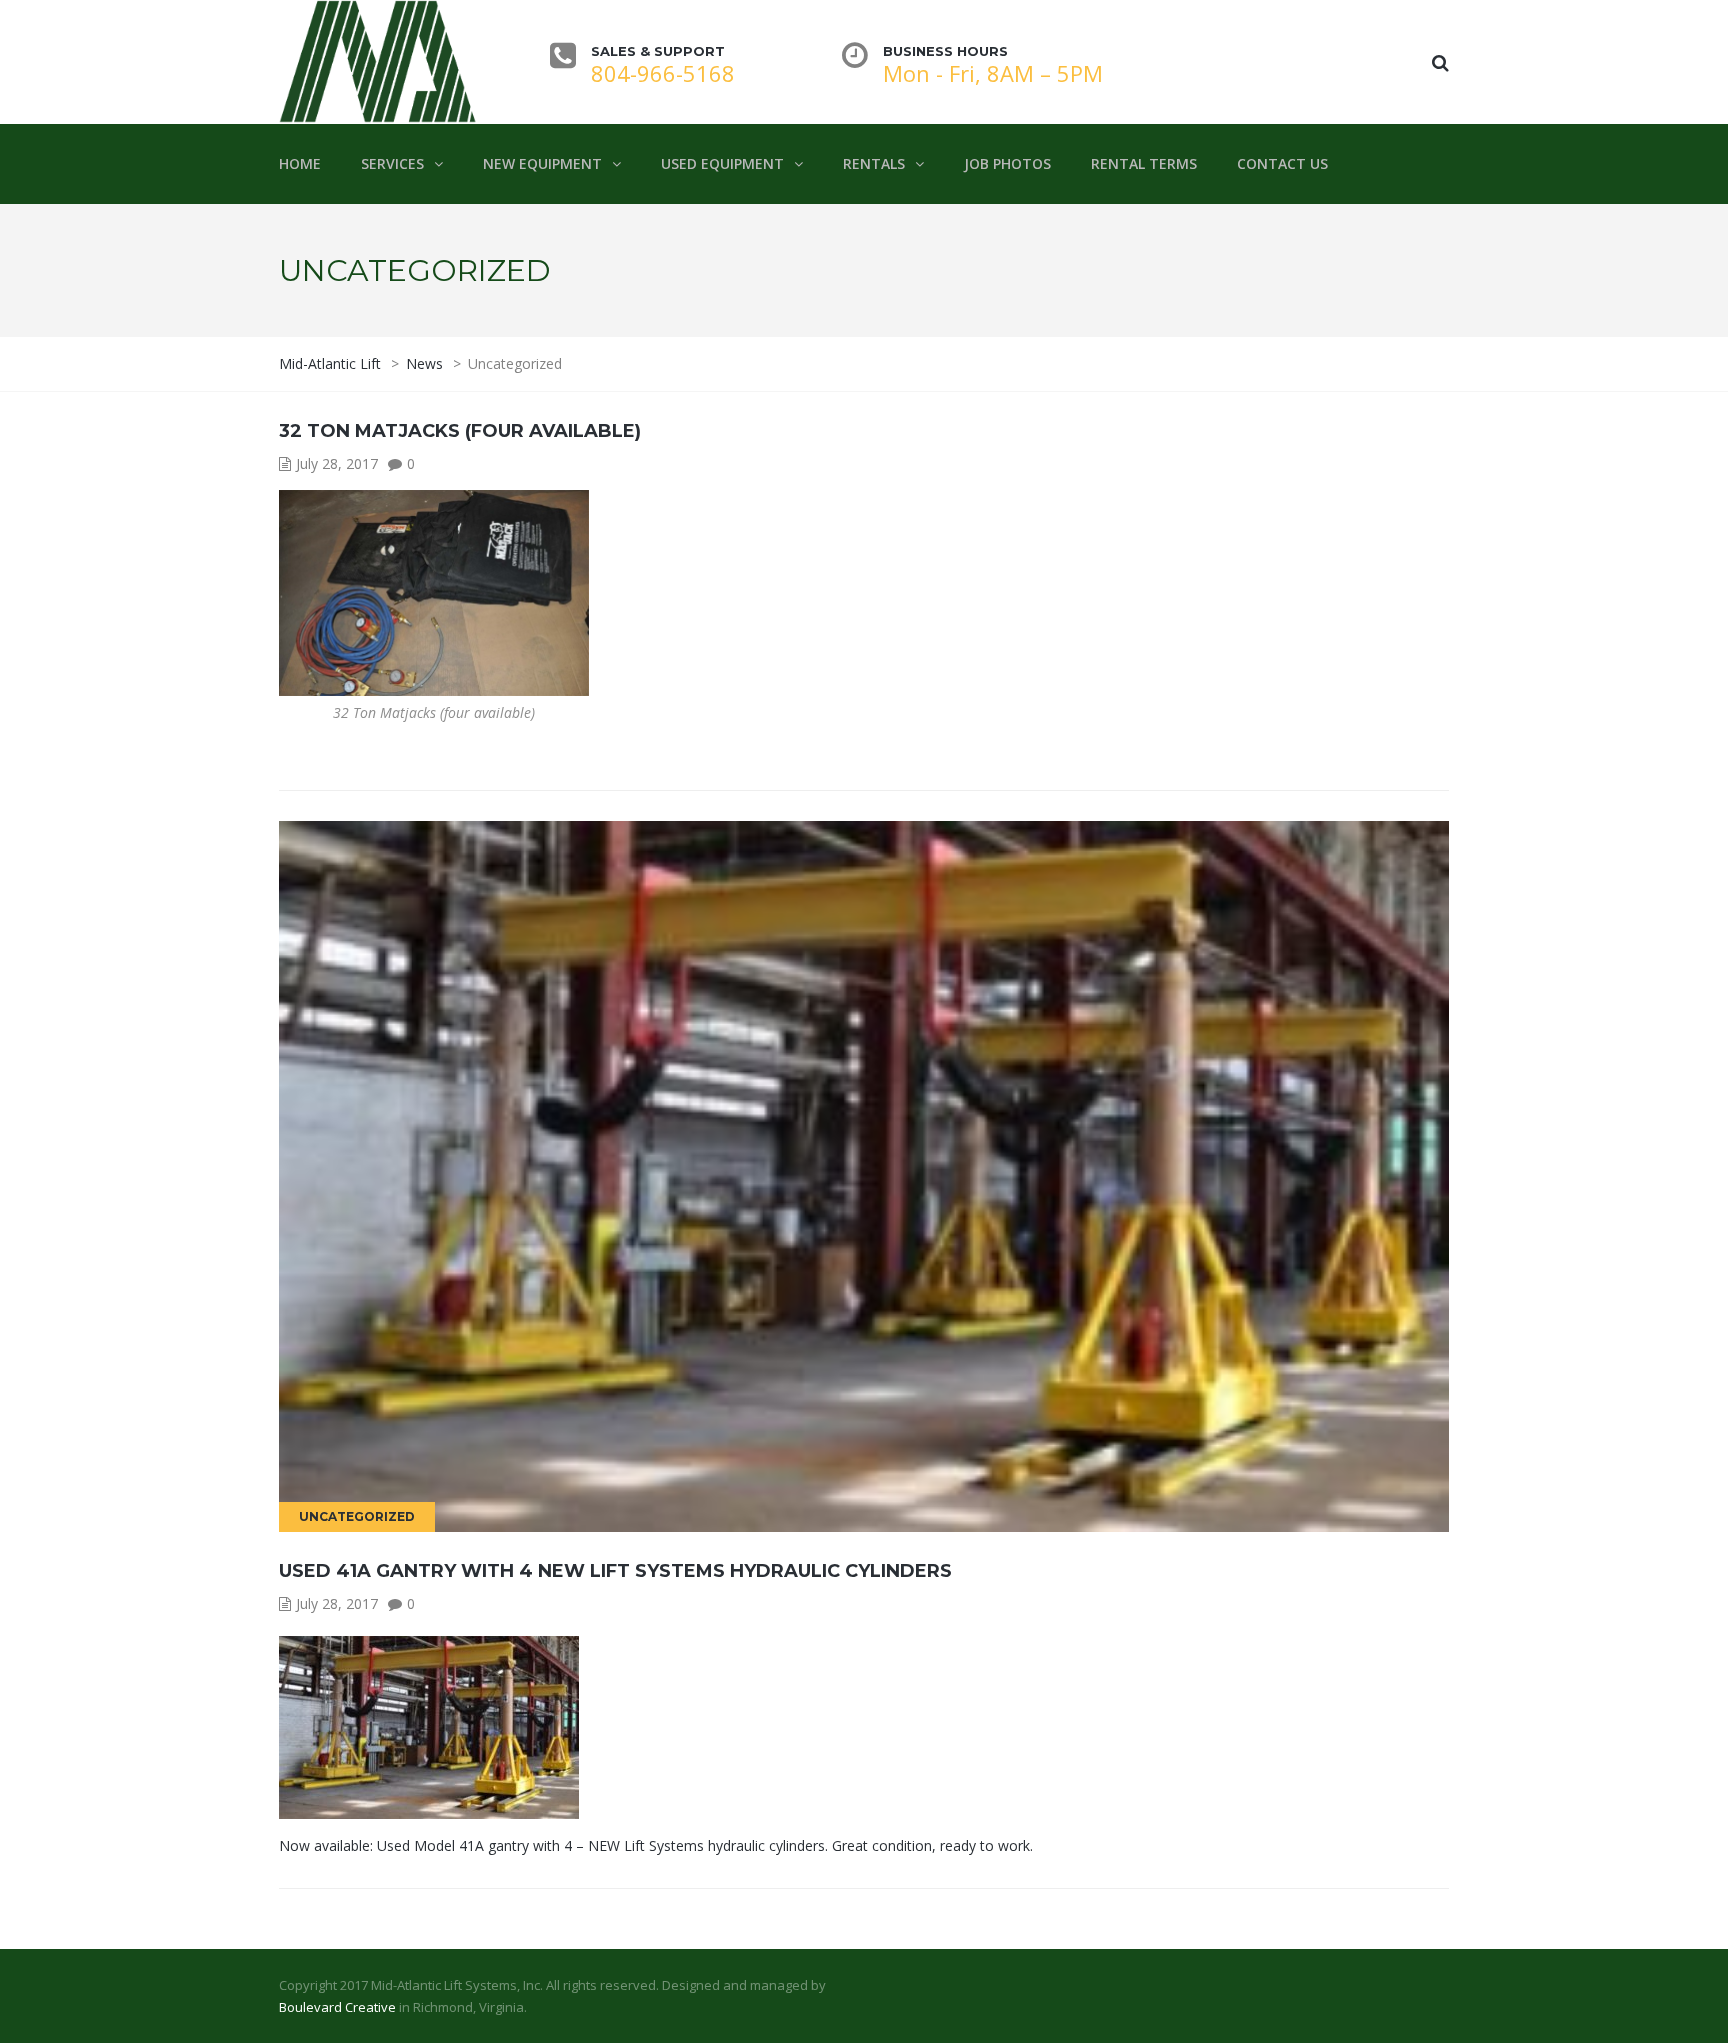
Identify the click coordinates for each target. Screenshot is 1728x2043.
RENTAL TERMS (1144, 163)
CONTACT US (1282, 163)
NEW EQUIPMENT (542, 163)
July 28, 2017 (337, 463)
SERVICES (392, 163)
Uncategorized (357, 1516)
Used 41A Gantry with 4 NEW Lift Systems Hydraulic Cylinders (615, 1571)
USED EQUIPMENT (722, 163)
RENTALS (874, 163)
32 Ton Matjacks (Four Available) (460, 431)
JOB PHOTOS (1007, 163)
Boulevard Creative (337, 2007)
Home (300, 163)
